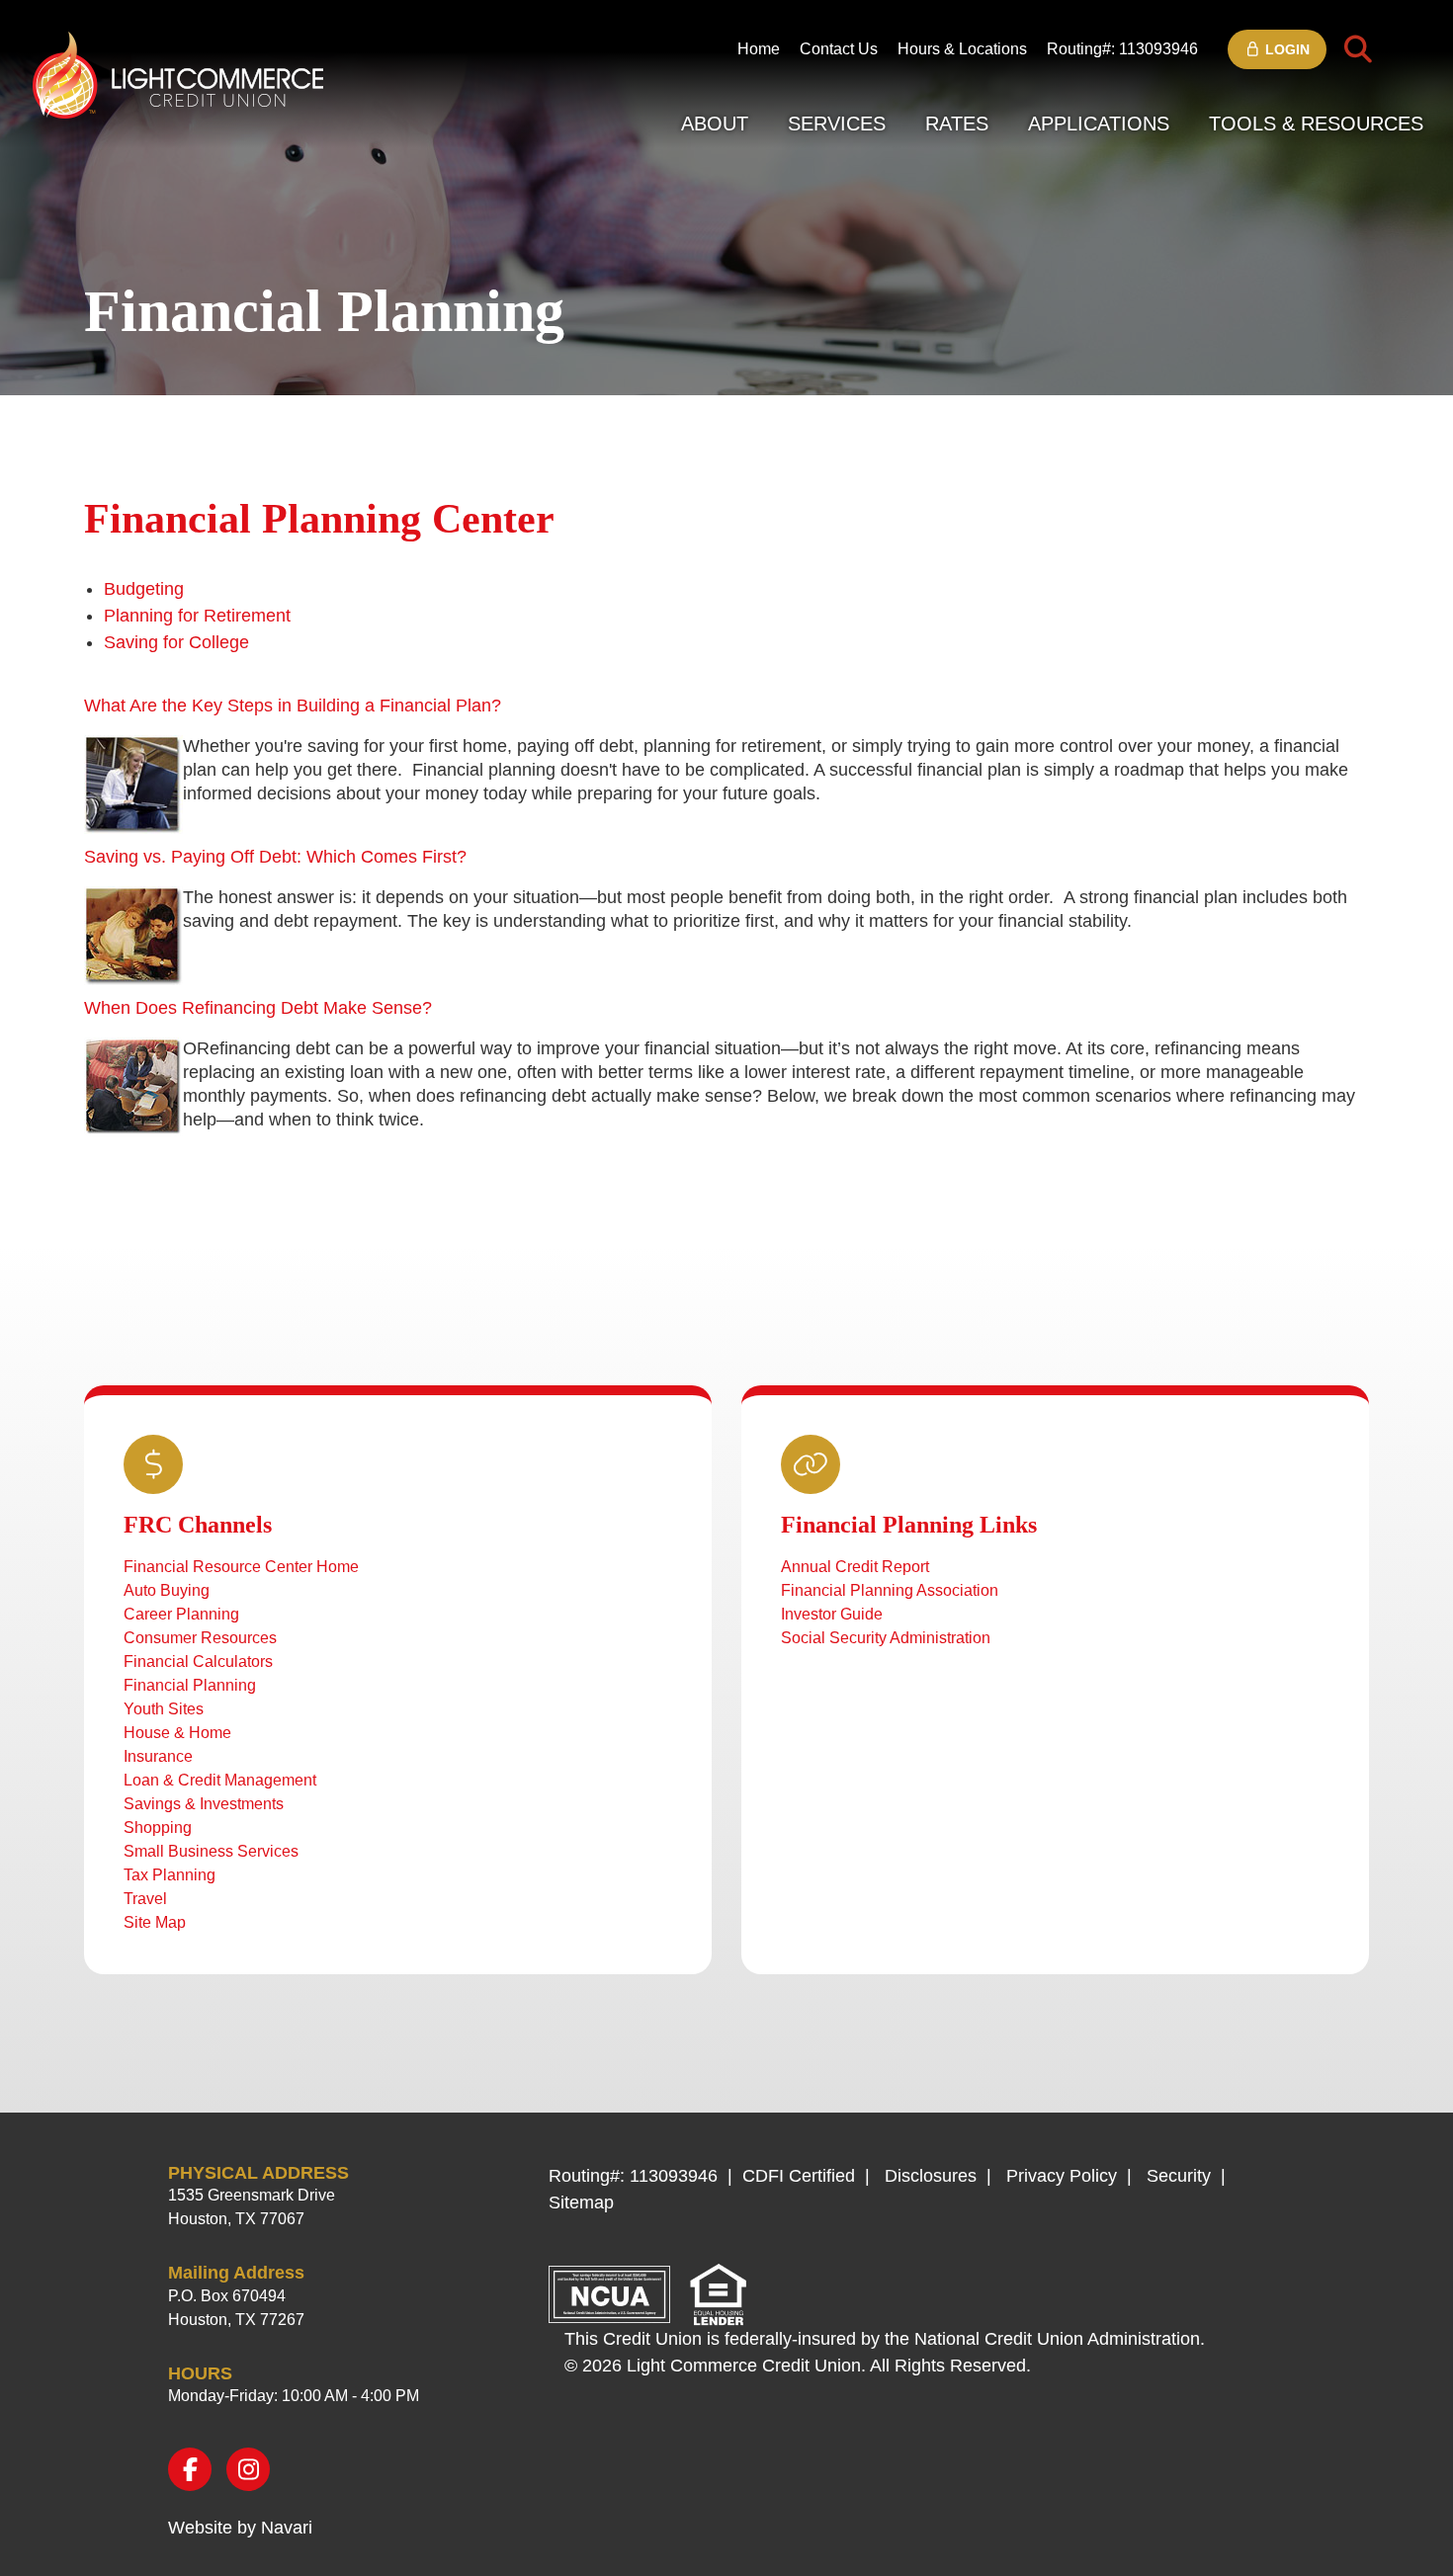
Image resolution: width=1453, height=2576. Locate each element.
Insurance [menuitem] (158, 1756)
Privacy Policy (1062, 2176)
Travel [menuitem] (145, 1899)
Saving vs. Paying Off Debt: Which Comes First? (275, 857)
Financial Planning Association (890, 1590)
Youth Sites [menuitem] (164, 1709)
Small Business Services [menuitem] (211, 1851)
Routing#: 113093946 (1122, 49)
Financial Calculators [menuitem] (198, 1662)
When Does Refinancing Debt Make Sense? (258, 1008)
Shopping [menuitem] (158, 1828)
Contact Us (839, 49)
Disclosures (931, 2176)
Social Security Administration (886, 1638)
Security (1179, 2176)
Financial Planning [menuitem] (190, 1685)
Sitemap (581, 2202)
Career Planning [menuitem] (181, 1614)
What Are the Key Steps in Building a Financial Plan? (293, 706)
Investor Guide (832, 1614)
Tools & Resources (1316, 124)
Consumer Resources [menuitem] (200, 1638)
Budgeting (144, 589)
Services (837, 124)
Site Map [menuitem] (155, 1922)
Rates (957, 124)
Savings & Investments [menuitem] (204, 1804)
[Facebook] (190, 2469)
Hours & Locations (962, 49)
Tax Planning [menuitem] (170, 1875)
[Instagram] (248, 2469)
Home (759, 49)
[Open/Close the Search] (1358, 49)
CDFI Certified (799, 2176)
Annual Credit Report (855, 1567)
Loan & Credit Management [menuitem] (220, 1780)
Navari (287, 2528)
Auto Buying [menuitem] (167, 1590)
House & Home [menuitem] (177, 1733)
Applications (1099, 124)
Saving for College (176, 642)
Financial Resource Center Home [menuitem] (241, 1567)
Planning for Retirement (197, 616)
